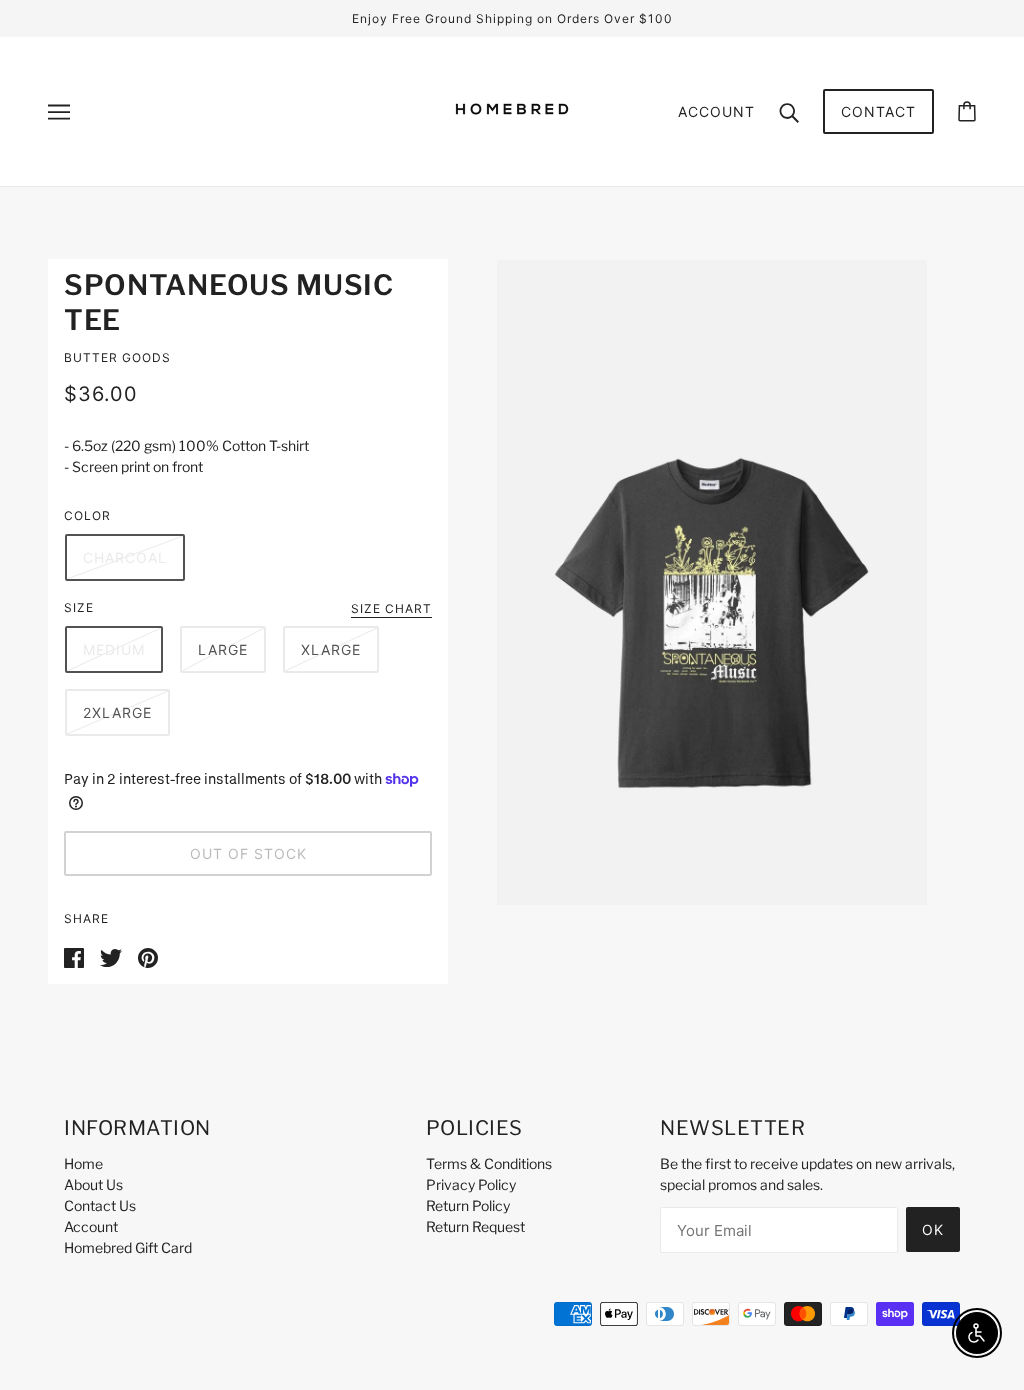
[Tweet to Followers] (111, 955)
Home (83, 1163)
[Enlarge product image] (712, 582)
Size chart (391, 609)
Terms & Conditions (489, 1163)
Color (87, 515)
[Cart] (967, 111)
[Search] (789, 111)
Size (79, 607)
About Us (93, 1184)
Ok (933, 1229)
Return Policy (468, 1205)
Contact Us (100, 1205)
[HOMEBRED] (512, 143)
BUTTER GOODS (117, 357)
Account (716, 111)
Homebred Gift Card (128, 1247)
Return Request (475, 1226)
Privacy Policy (471, 1184)
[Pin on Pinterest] (148, 955)
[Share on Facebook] (74, 955)
